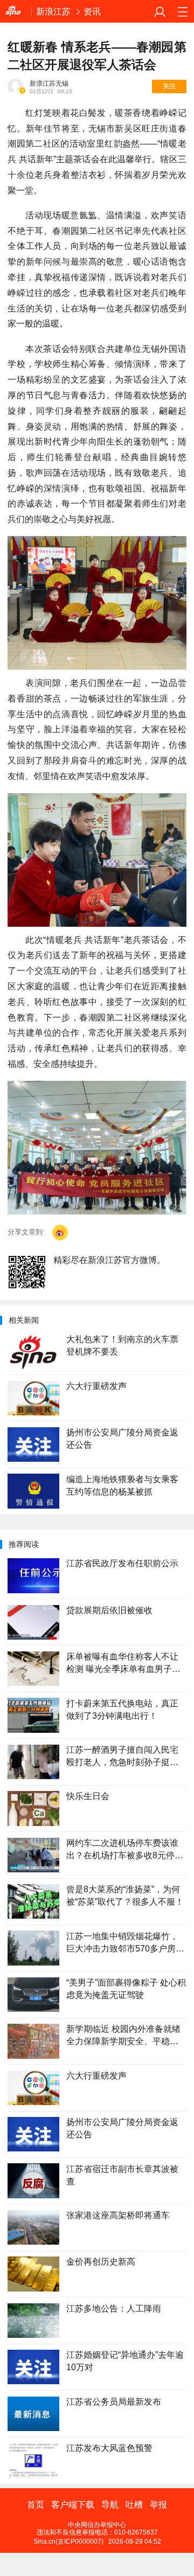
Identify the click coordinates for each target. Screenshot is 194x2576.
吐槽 (134, 2505)
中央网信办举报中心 (97, 2525)
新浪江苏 (53, 11)
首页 (36, 2505)
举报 (158, 2505)
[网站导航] (182, 12)
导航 (110, 2505)
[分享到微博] (60, 1233)
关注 (169, 86)
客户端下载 (73, 2505)
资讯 (92, 11)
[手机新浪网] (16, 12)
